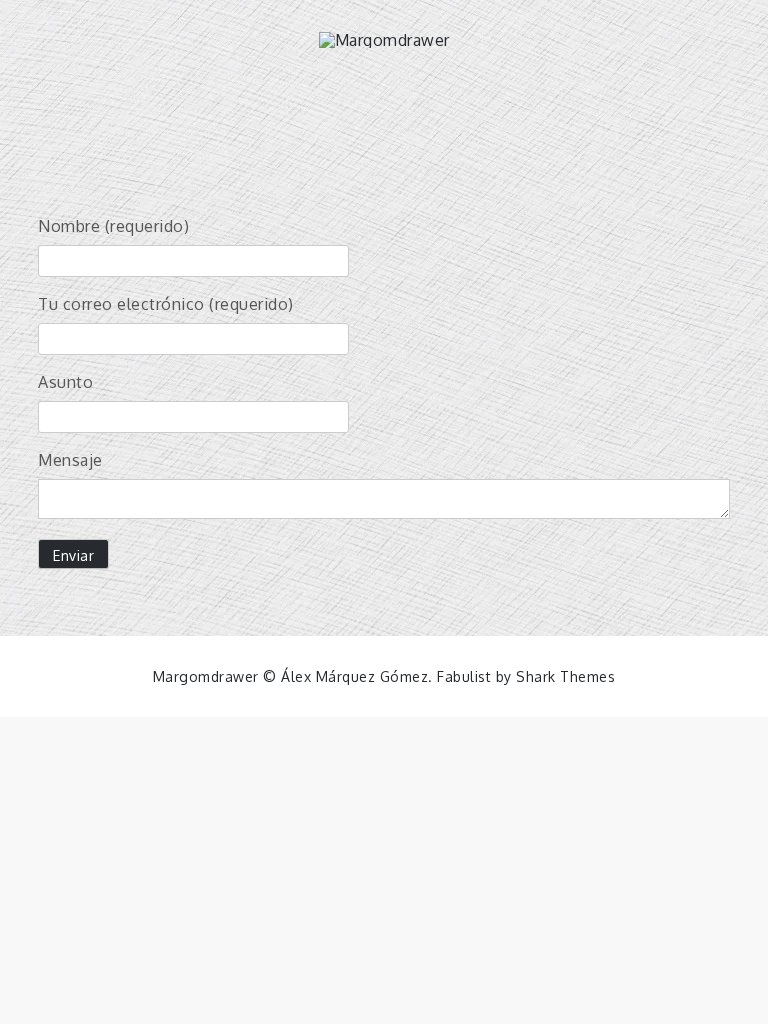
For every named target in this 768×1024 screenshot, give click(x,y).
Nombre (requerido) (113, 226)
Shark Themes (565, 676)
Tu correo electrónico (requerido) (166, 304)
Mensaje (70, 460)
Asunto (65, 382)
